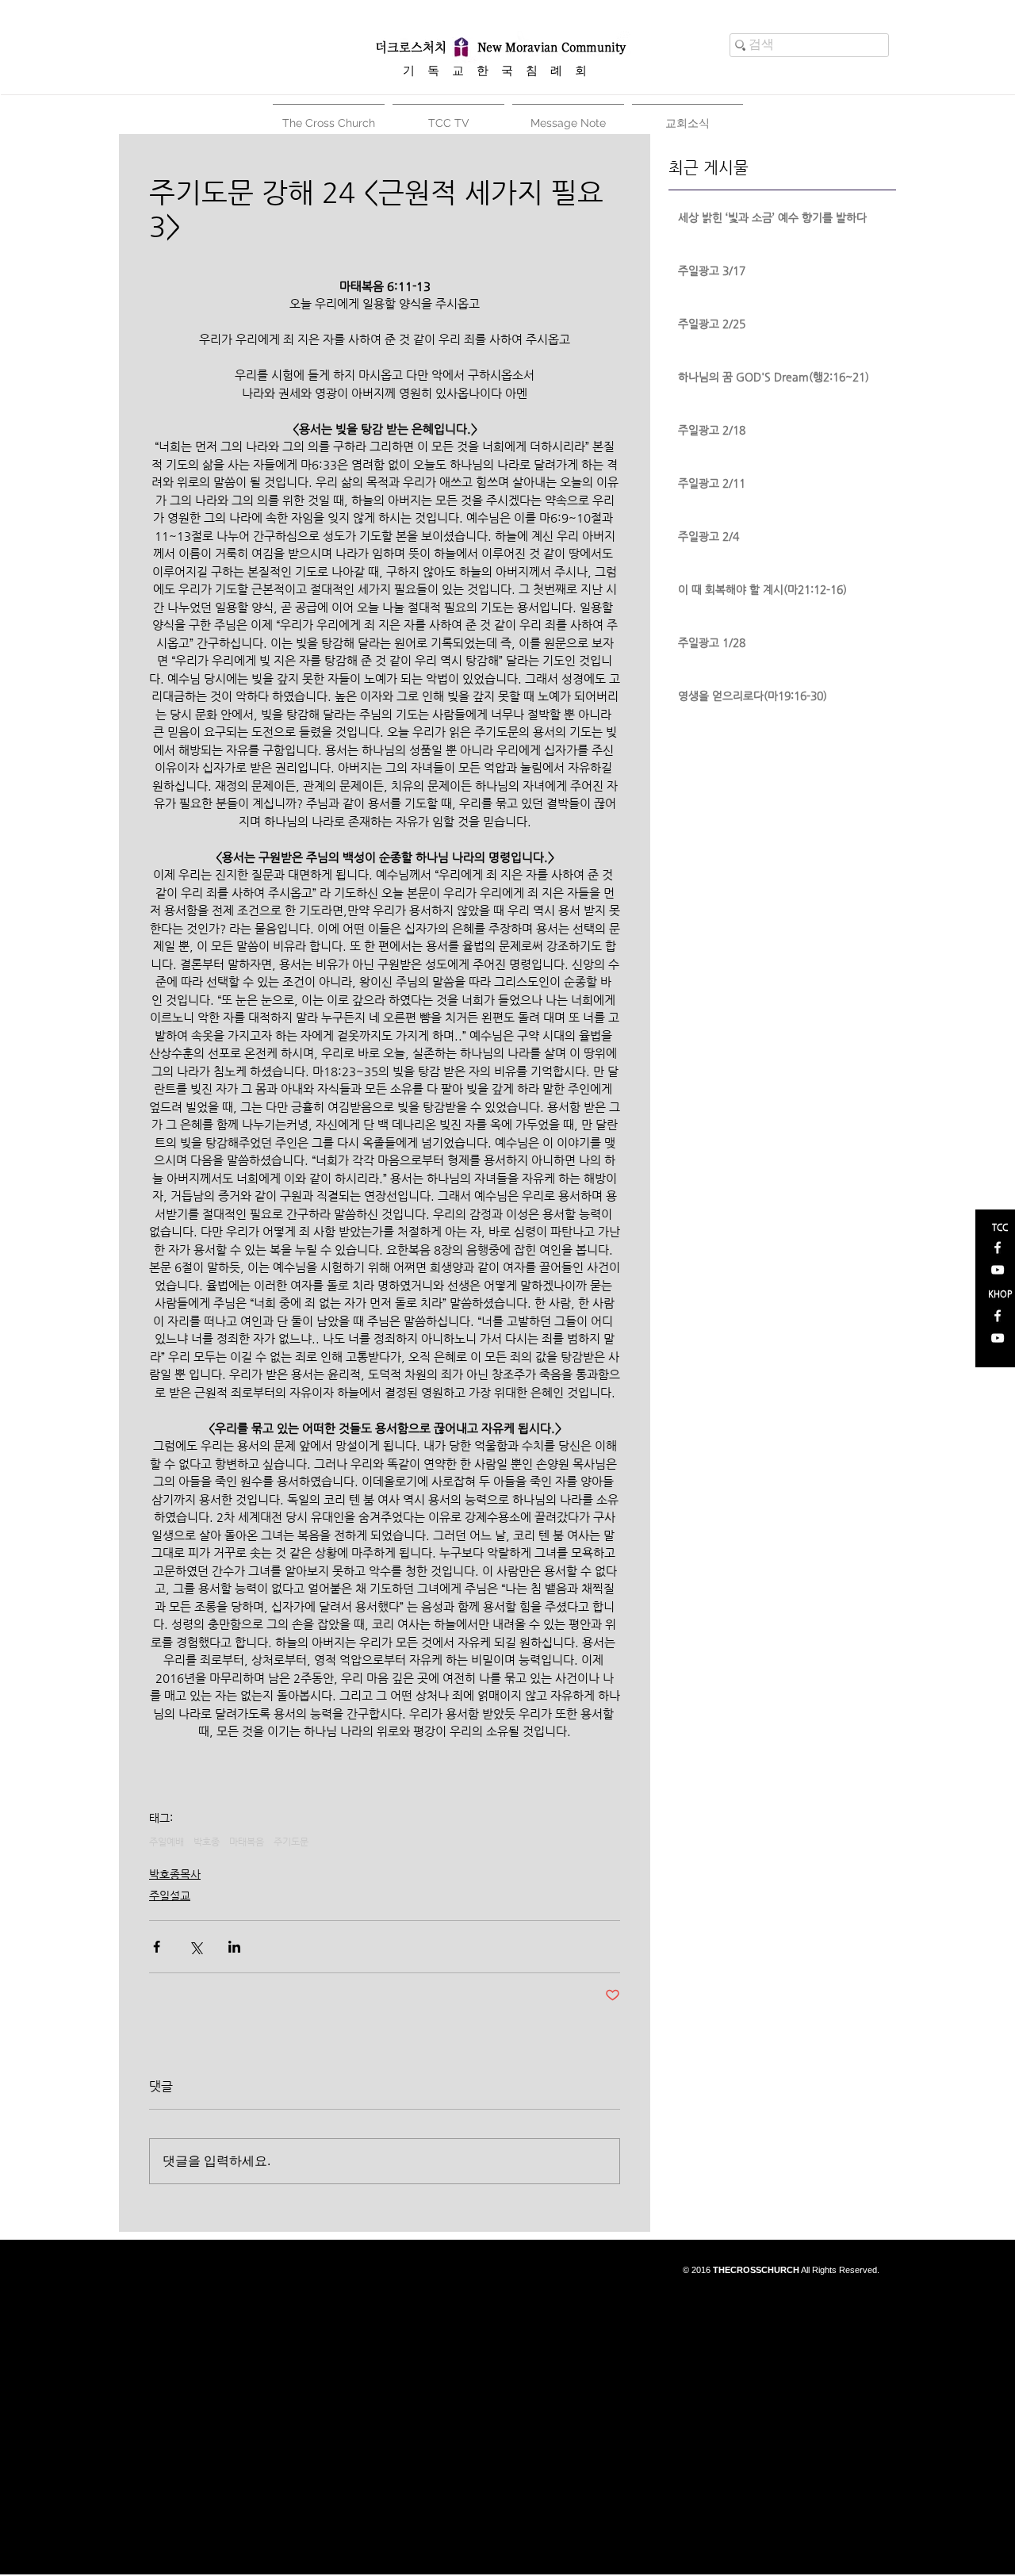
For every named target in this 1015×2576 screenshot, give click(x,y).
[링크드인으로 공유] (234, 1947)
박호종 (207, 1842)
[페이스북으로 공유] (157, 1947)
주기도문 (291, 1842)
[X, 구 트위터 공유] (195, 1947)
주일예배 (167, 1842)
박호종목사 (175, 1874)
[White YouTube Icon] (998, 1270)
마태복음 (247, 1842)
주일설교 (170, 1896)
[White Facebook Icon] (998, 1248)
